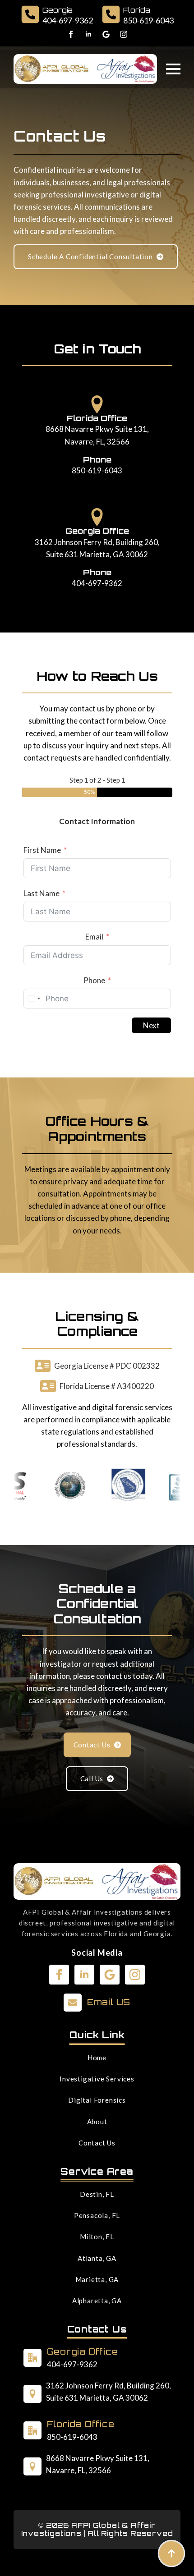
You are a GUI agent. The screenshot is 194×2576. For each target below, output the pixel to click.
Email (94, 937)
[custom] (106, 34)
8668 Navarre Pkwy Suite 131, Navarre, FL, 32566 (97, 435)
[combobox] (33, 999)
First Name (42, 850)
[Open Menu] (173, 69)
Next (151, 1025)
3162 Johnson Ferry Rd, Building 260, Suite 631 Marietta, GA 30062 (97, 548)
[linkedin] (88, 34)
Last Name (42, 893)
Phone (94, 980)
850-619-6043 (97, 470)
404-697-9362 (97, 583)
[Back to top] (171, 2553)
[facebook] (71, 34)
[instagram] (124, 34)
